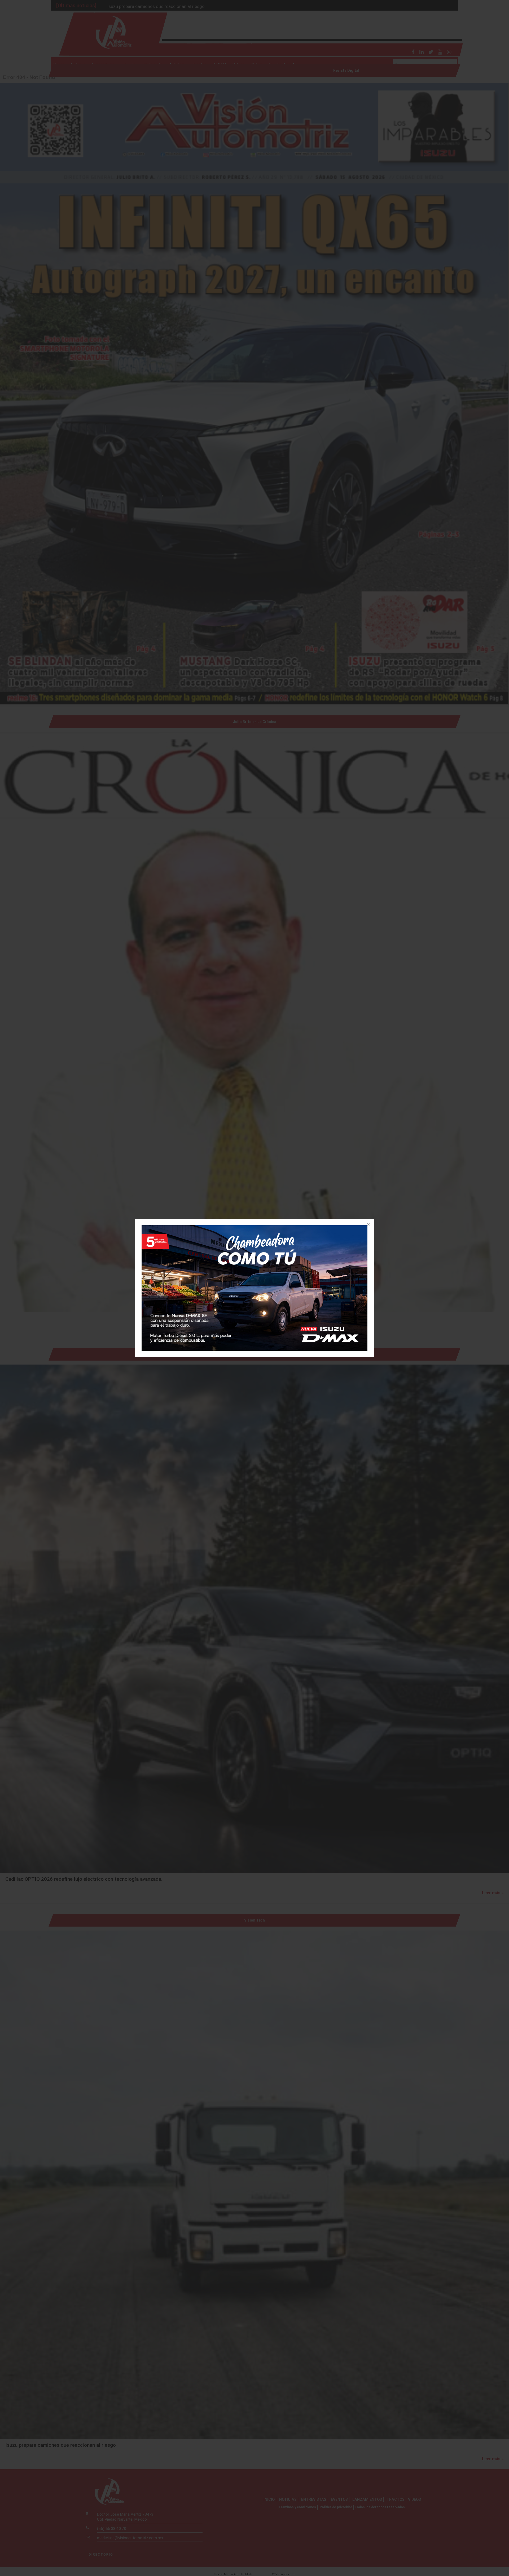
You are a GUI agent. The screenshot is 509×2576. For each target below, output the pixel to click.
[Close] (368, 1225)
